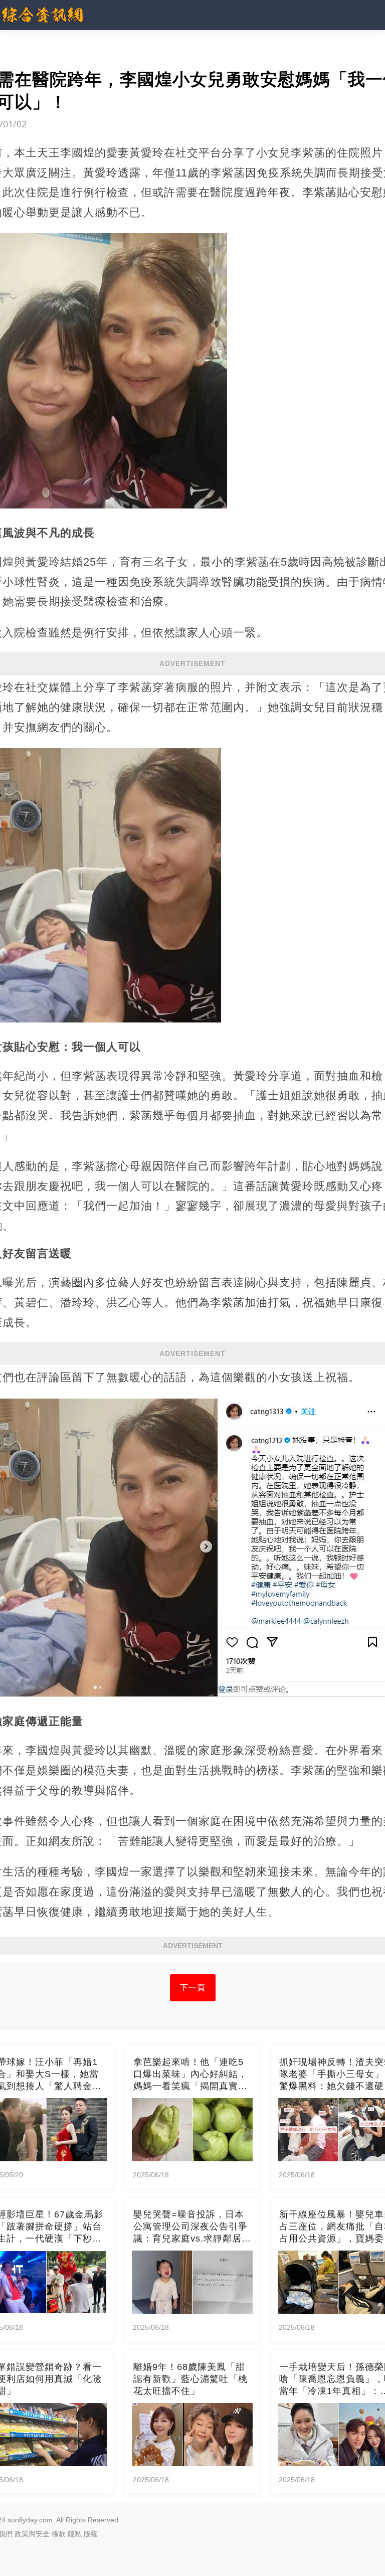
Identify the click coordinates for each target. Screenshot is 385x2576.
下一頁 (193, 1988)
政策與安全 (32, 2534)
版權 (91, 2534)
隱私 (75, 2534)
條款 (59, 2534)
